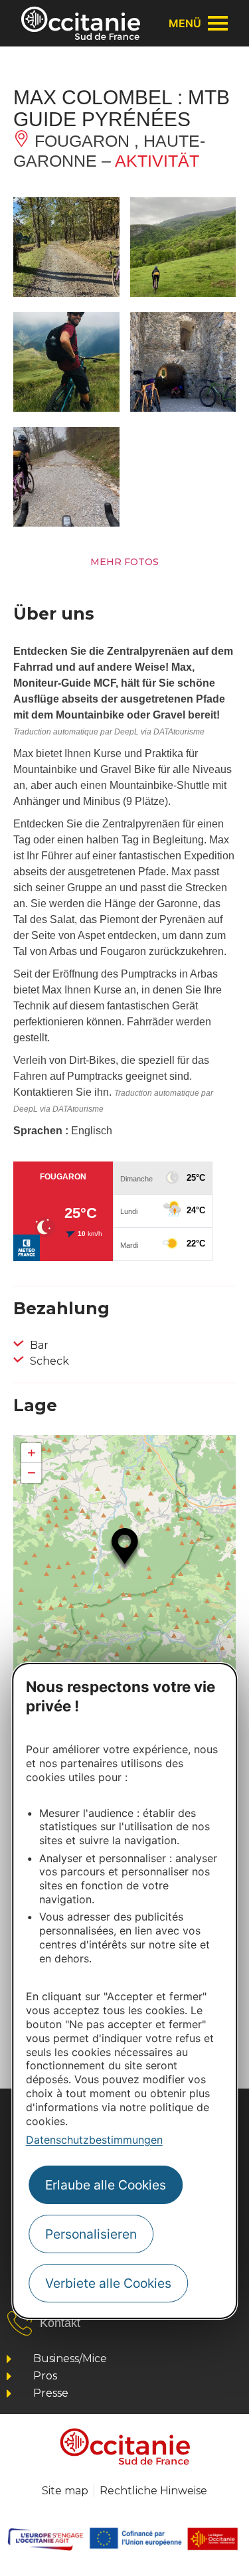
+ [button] (32, 1453)
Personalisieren (91, 2234)
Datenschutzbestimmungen (94, 2140)
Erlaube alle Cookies (106, 2185)
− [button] (32, 1473)
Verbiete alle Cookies (108, 2283)
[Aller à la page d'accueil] (81, 23)
